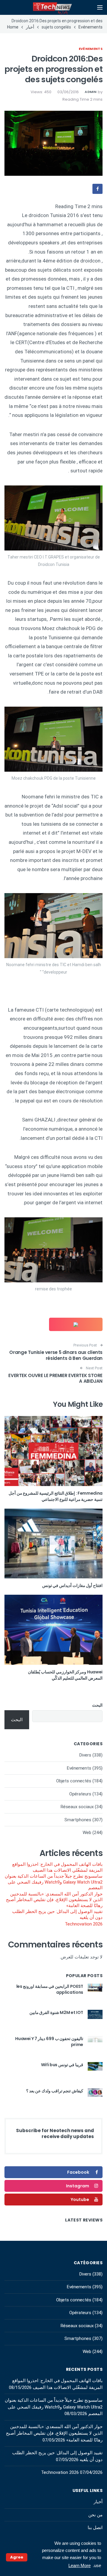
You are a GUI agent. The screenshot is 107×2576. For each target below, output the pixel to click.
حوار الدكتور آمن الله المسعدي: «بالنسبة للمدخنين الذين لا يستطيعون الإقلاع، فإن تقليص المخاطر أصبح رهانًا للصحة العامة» (54, 1900)
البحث (97, 1705)
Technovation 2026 (84, 1924)
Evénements (91, 49)
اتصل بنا (95, 2528)
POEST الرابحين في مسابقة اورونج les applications (50, 1989)
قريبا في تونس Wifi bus (62, 2065)
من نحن (95, 2515)
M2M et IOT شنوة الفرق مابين (56, 2012)
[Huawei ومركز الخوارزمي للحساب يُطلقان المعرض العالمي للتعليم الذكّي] (53, 1630)
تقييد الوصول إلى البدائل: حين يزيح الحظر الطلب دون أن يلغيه (57, 1914)
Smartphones (78, 1820)
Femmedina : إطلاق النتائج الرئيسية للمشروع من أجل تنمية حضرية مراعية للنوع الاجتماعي (56, 1496)
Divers (85, 1755)
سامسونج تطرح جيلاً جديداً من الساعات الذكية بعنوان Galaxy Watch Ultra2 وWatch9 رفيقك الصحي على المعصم (54, 1882)
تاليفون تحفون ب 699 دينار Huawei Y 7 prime (49, 2042)
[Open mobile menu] (100, 7)
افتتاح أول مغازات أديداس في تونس (72, 1586)
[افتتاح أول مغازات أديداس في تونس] (53, 1544)
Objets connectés (74, 1781)
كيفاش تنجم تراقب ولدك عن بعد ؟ (55, 2091)
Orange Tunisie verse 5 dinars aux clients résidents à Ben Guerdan (56, 1355)
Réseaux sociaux (77, 1807)
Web (87, 1833)
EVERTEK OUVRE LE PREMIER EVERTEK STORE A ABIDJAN (55, 1378)
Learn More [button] (80, 2565)
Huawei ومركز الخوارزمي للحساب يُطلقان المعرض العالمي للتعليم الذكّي (65, 1675)
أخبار (98, 2502)
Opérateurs (80, 1794)
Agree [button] (17, 2557)
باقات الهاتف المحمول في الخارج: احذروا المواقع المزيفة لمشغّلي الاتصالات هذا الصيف (57, 1867)
